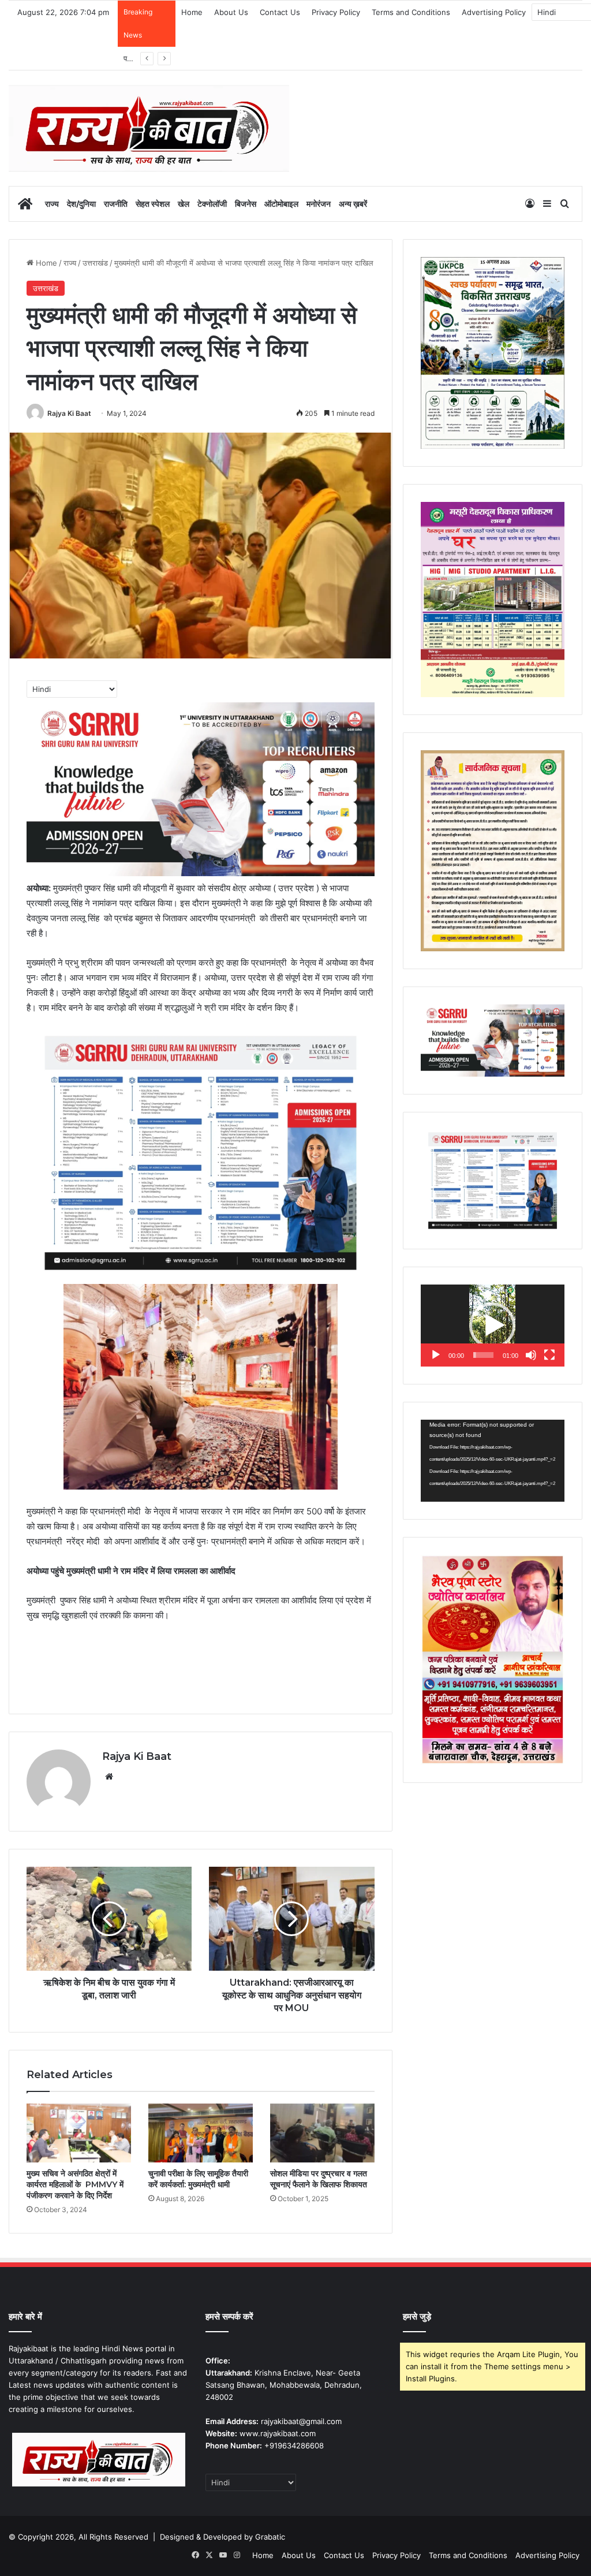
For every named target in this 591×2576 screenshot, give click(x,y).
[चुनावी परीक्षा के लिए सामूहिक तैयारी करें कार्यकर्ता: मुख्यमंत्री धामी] (201, 2133)
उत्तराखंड (95, 263)
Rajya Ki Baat (69, 413)
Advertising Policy (494, 12)
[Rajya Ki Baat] (149, 128)
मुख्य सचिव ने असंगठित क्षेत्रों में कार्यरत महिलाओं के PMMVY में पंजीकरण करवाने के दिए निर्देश (75, 2184)
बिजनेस (246, 204)
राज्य (52, 204)
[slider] (483, 1355)
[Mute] (531, 1355)
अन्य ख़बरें (353, 204)
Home (192, 12)
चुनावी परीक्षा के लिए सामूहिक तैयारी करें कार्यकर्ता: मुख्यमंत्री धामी (198, 2179)
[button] (492, 1326)
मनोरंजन (319, 204)
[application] (493, 1326)
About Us (231, 12)
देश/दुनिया (81, 204)
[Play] (436, 1355)
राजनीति (116, 204)
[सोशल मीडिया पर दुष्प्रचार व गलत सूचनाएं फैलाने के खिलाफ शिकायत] (322, 2133)
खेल (184, 204)
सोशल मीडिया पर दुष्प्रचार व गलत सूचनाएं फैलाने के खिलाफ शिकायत (319, 2179)
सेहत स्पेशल (153, 204)
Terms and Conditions (411, 12)
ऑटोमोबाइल (281, 204)
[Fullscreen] (549, 1355)
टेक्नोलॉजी (212, 204)
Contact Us (280, 12)
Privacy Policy (336, 12)
